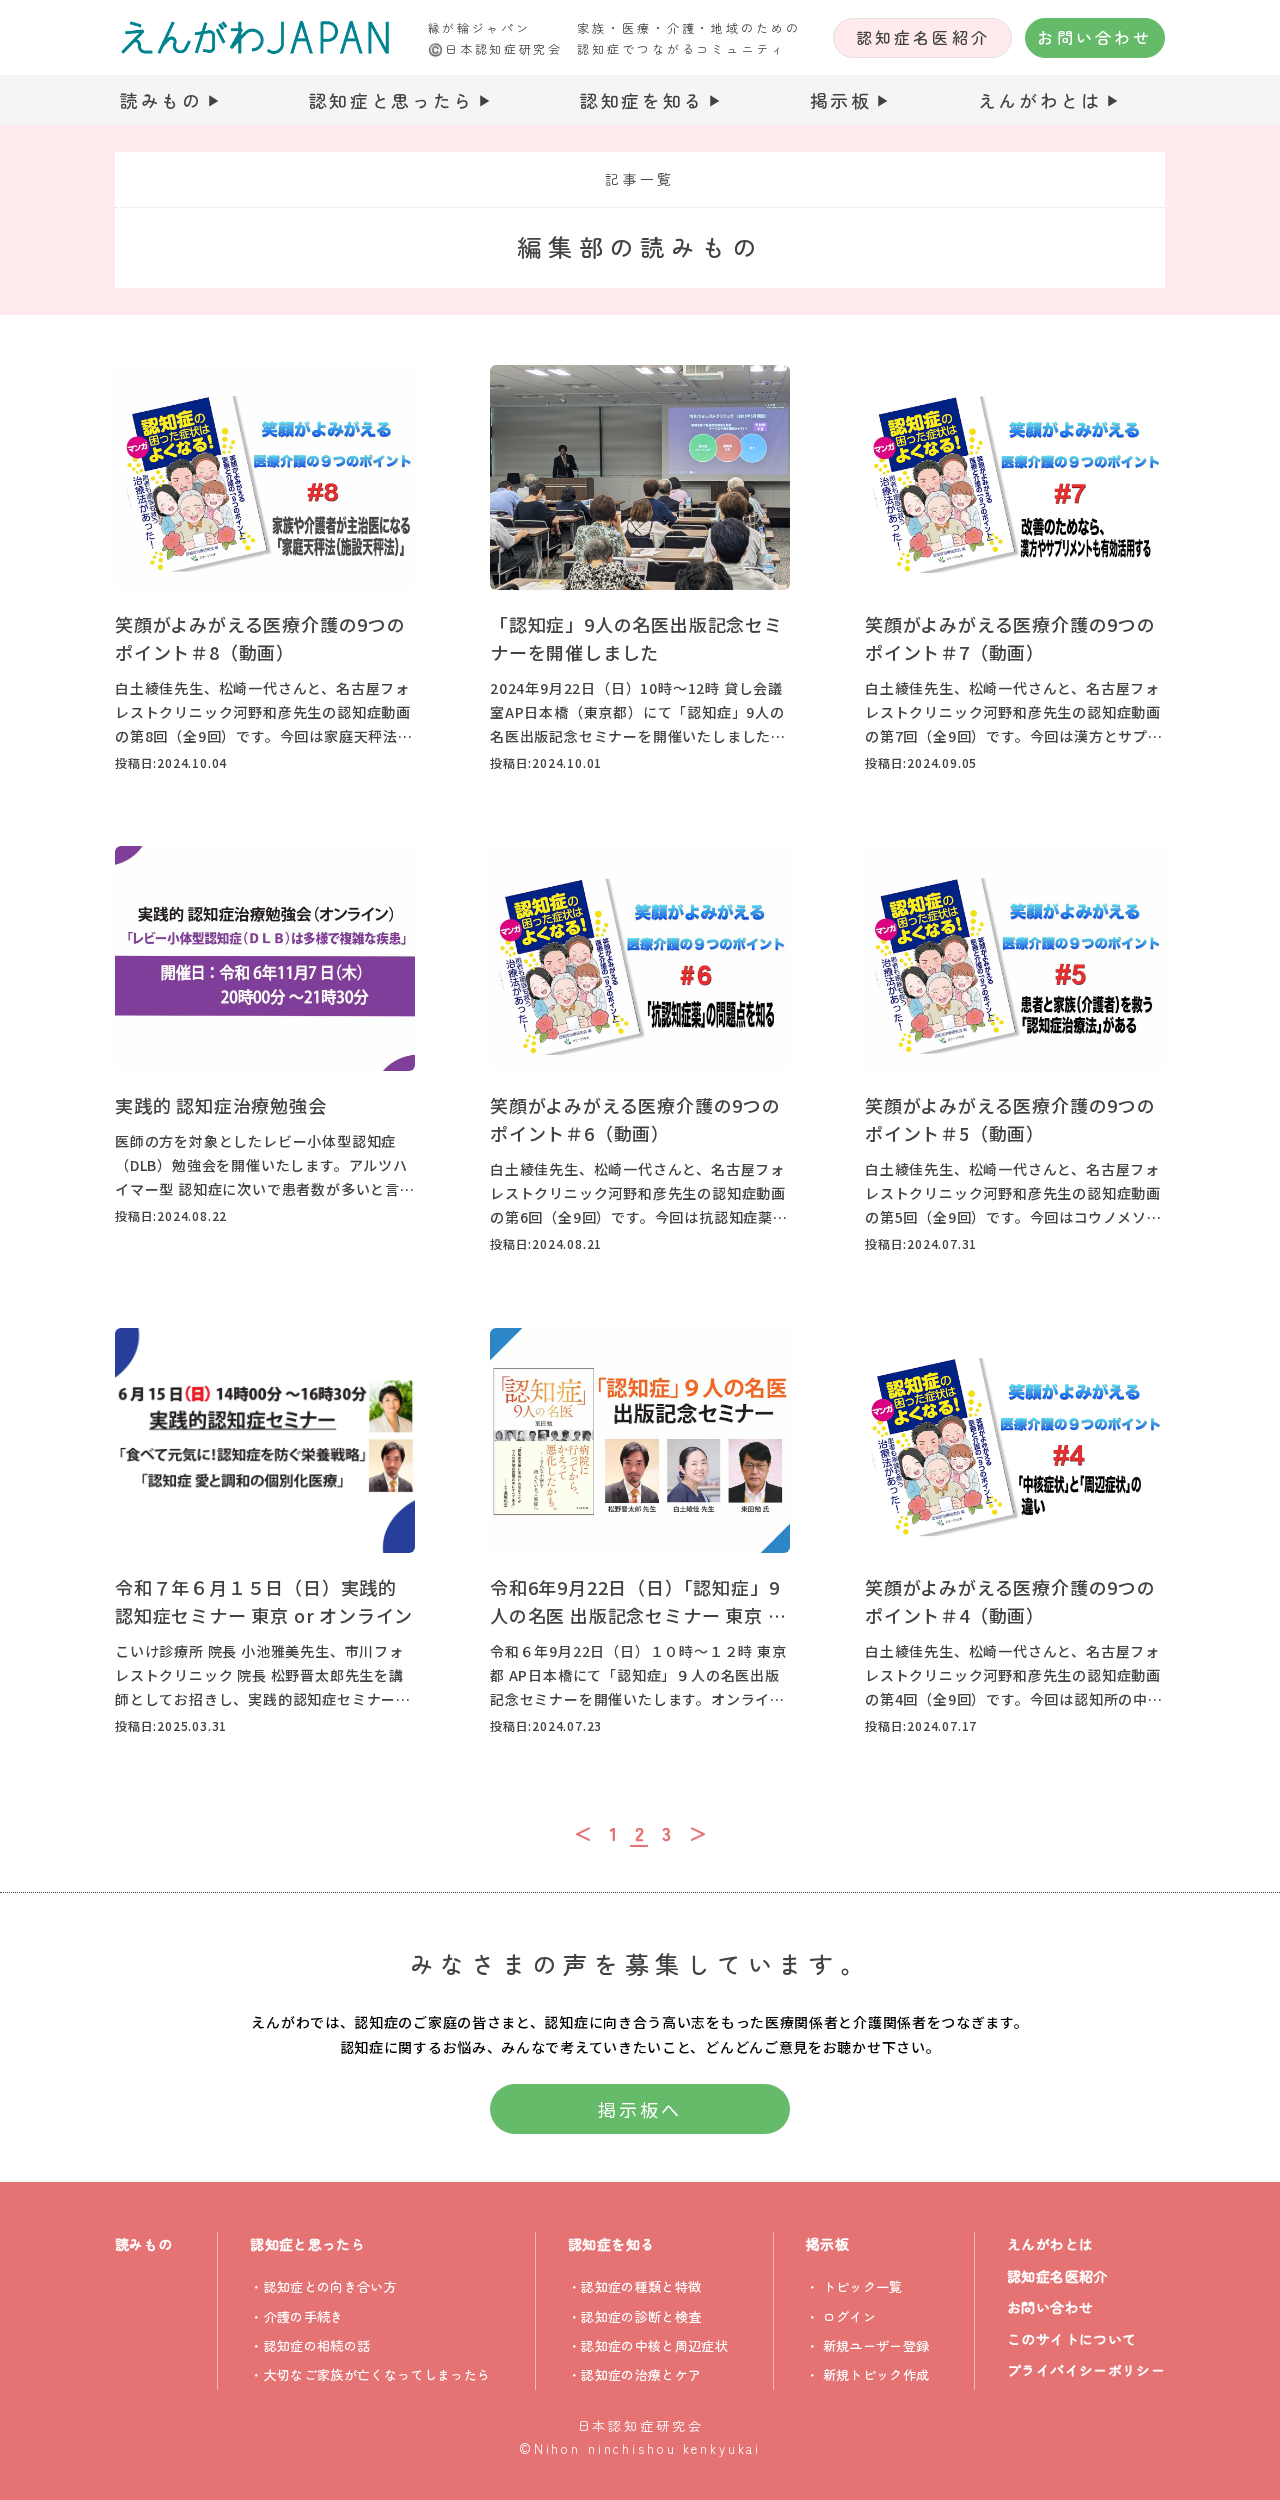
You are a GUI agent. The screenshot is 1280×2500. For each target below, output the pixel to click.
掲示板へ (640, 2109)
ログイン (849, 2316)
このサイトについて (1071, 2339)
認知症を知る (642, 100)
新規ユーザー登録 (876, 2345)
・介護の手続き (296, 2316)
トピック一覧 (863, 2286)
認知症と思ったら (392, 100)
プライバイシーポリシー (1086, 2370)
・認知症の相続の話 (310, 2345)
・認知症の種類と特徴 (634, 2286)
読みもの (161, 100)
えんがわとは (1040, 100)
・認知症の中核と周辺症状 (648, 2345)
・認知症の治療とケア (634, 2374)
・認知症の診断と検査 (634, 2316)
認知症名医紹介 (923, 37)
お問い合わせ (1094, 37)
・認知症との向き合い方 (323, 2286)
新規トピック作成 (876, 2374)
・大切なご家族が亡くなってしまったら (370, 2374)
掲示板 (841, 100)
